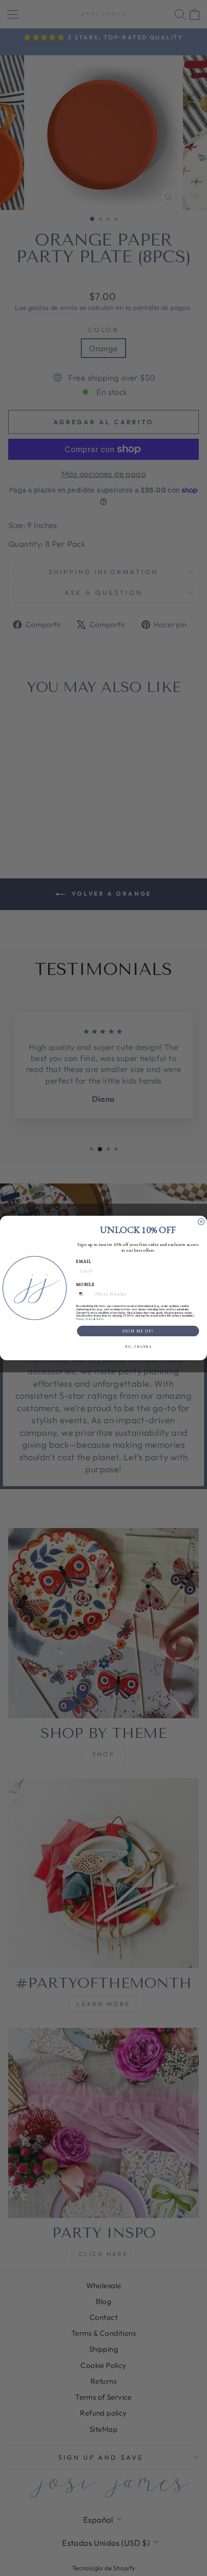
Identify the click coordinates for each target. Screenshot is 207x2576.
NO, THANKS (138, 1347)
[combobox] (84, 1294)
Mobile (85, 1284)
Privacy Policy (84, 1319)
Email (84, 1261)
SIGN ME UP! (138, 1331)
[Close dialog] (201, 1222)
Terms (100, 1319)
